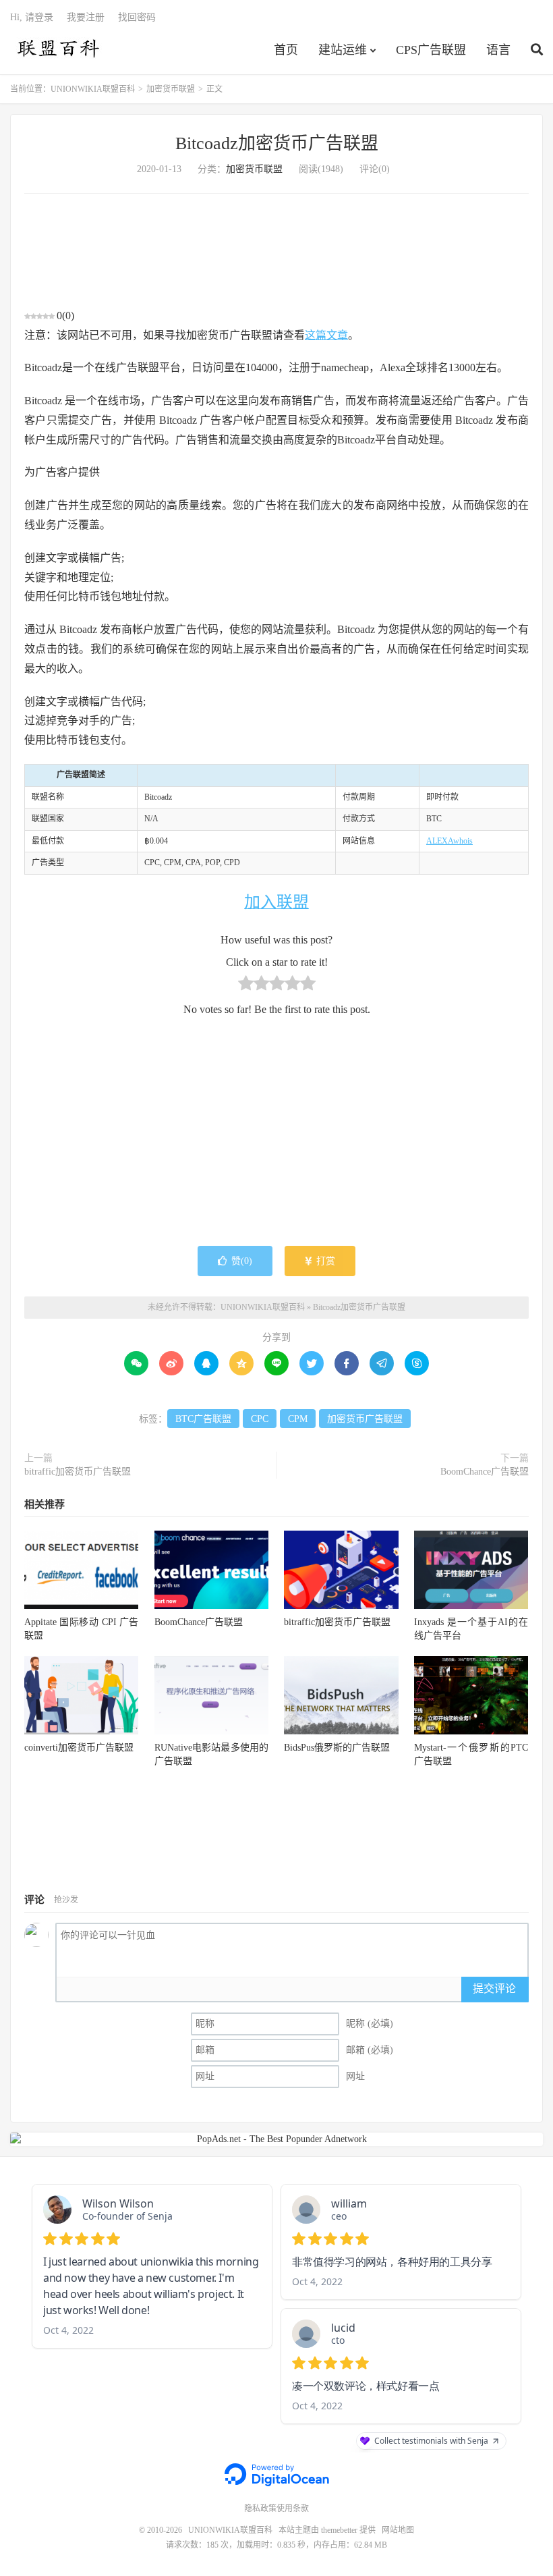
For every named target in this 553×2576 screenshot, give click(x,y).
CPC (260, 1419)
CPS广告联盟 (431, 50)
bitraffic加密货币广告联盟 (78, 1472)
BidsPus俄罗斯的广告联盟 (337, 1748)
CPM (298, 1419)
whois (463, 841)
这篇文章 (326, 335)
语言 (498, 50)
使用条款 (293, 2509)
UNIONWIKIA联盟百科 (57, 48)
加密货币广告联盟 (365, 1419)
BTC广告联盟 (203, 1419)
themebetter (339, 2530)
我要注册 (86, 17)
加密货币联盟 (171, 89)
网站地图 (398, 2530)
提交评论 (494, 1989)
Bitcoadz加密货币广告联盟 (277, 143)
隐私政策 (260, 2509)
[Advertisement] (276, 250)
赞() (242, 1261)
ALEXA (440, 841)
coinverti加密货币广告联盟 (79, 1748)
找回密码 (137, 17)
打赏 (324, 1261)
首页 (286, 50)
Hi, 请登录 (32, 17)
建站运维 (343, 50)
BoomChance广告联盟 (485, 1472)
